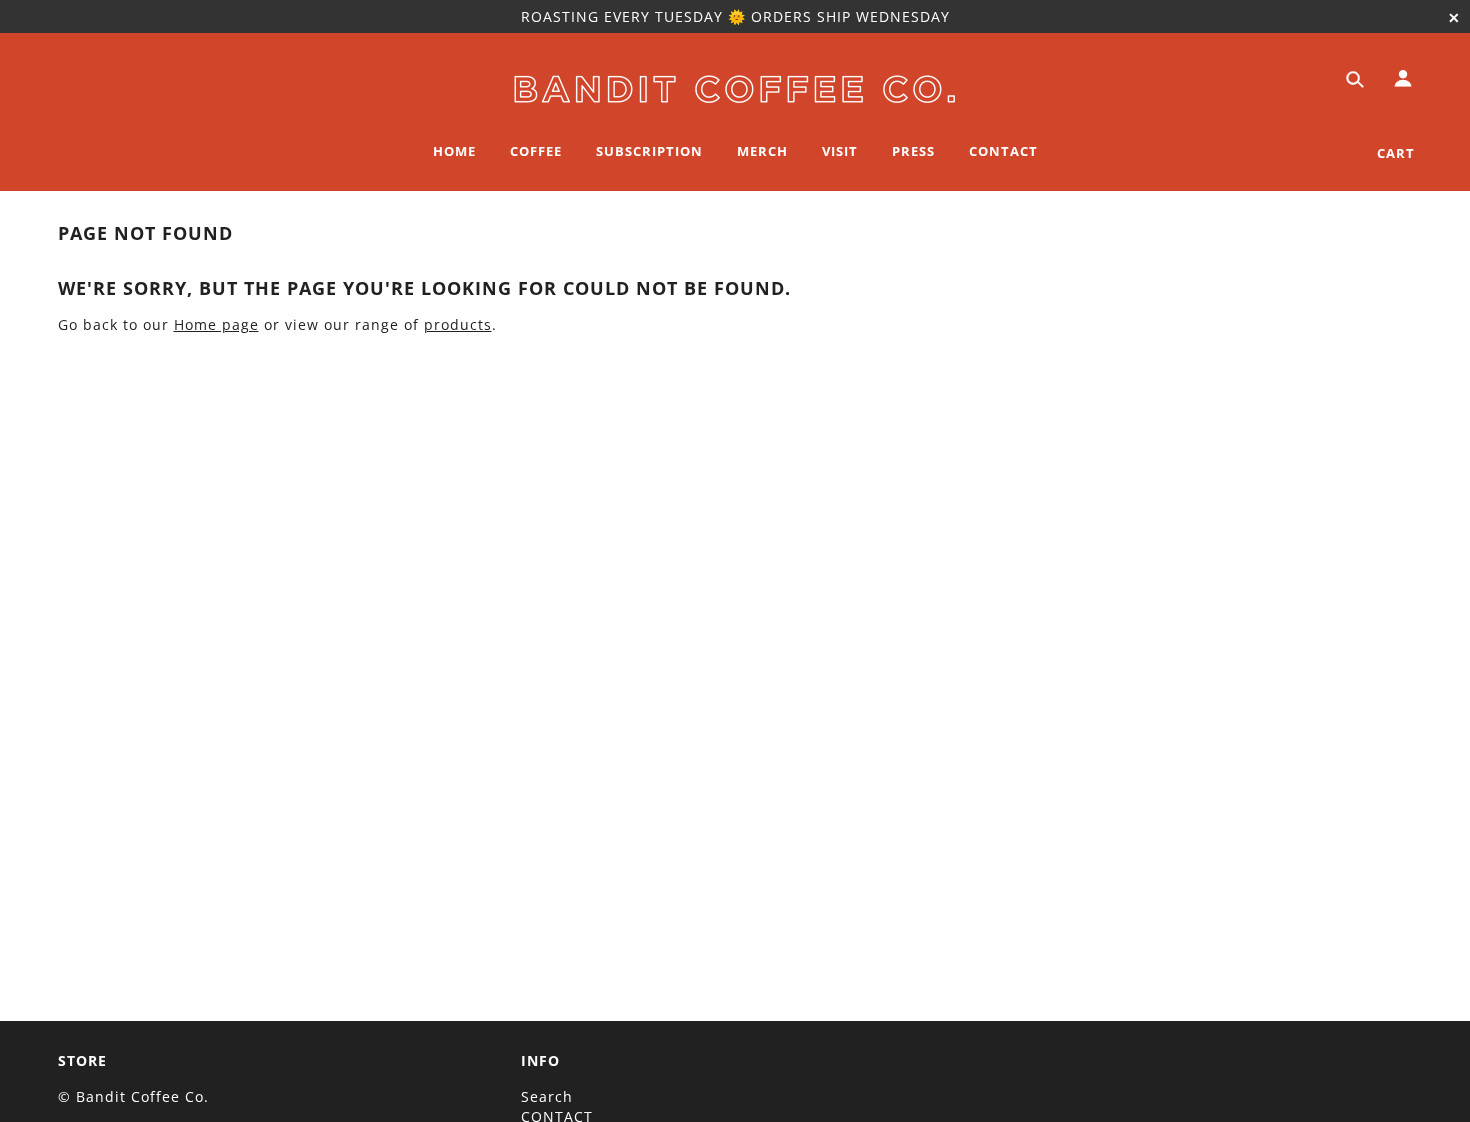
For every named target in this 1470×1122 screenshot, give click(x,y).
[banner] (735, 85)
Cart (1396, 153)
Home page (216, 324)
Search (547, 1096)
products (458, 324)
